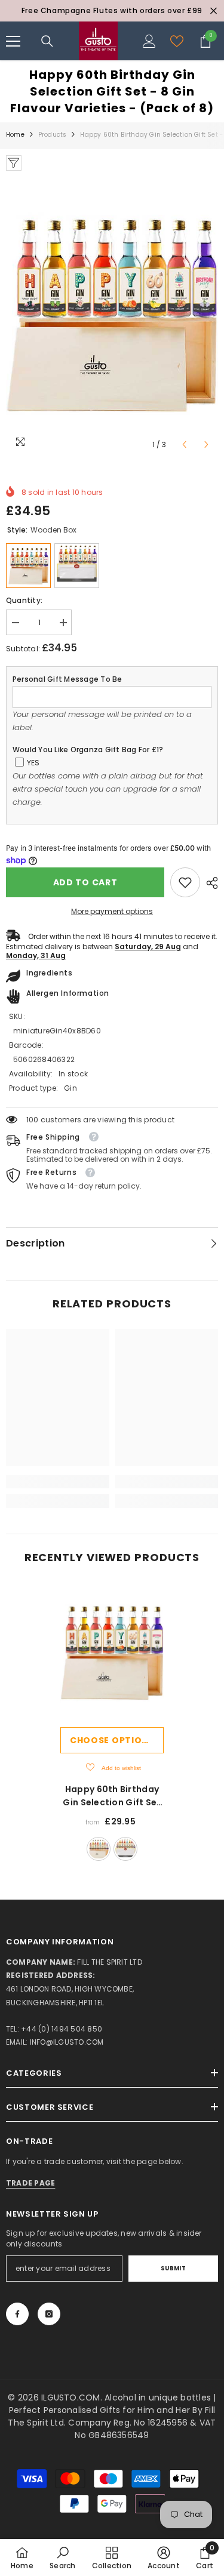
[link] (185, 882)
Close (214, 11)
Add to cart (85, 882)
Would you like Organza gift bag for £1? (88, 750)
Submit (174, 2268)
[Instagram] (49, 2314)
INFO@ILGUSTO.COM (67, 2042)
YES (33, 763)
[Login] (149, 41)
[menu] (13, 41)
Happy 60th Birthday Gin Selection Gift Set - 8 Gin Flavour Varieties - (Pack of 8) (112, 1796)
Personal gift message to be (67, 679)
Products (53, 135)
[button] (184, 444)
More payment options (112, 911)
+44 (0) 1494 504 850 (62, 2029)
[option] (112, 11)
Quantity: (24, 600)
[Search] (47, 41)
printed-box (125, 1849)
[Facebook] (17, 2314)
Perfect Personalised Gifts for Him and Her (101, 2410)
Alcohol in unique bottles (159, 2398)
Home (15, 135)
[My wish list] (177, 41)
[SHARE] (209, 883)
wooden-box (99, 1849)
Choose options (112, 1740)
